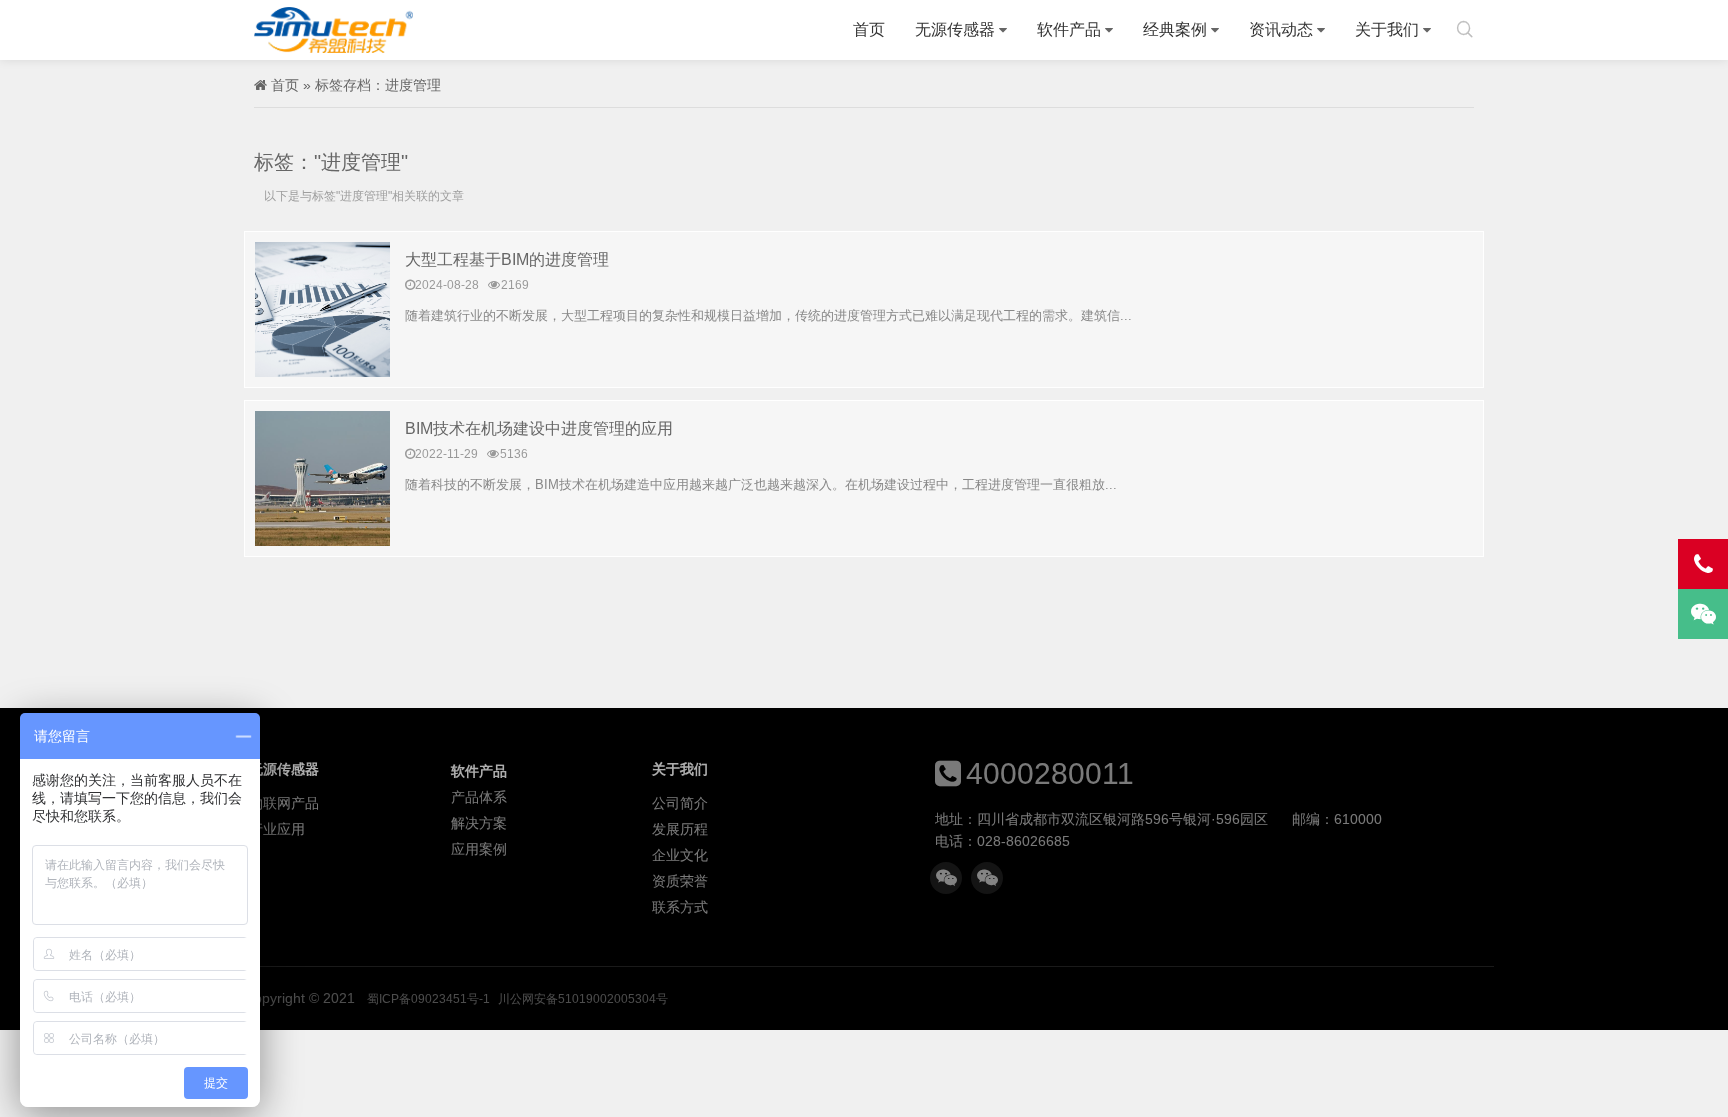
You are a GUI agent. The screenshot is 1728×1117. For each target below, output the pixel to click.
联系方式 (680, 907)
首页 (869, 29)
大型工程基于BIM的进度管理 (507, 259)
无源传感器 (955, 29)
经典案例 (1175, 29)
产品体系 (479, 797)
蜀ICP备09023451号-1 (428, 999)
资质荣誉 (680, 881)
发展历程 (680, 829)
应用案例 (479, 849)
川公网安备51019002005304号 (583, 999)
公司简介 (680, 803)
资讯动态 (1281, 29)
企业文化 (680, 855)
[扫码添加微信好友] (946, 878)
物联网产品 (284, 803)
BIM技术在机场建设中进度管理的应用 (539, 428)
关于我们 (1387, 29)
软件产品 (1069, 29)
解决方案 (479, 823)
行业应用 (277, 829)
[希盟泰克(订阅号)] (987, 878)
